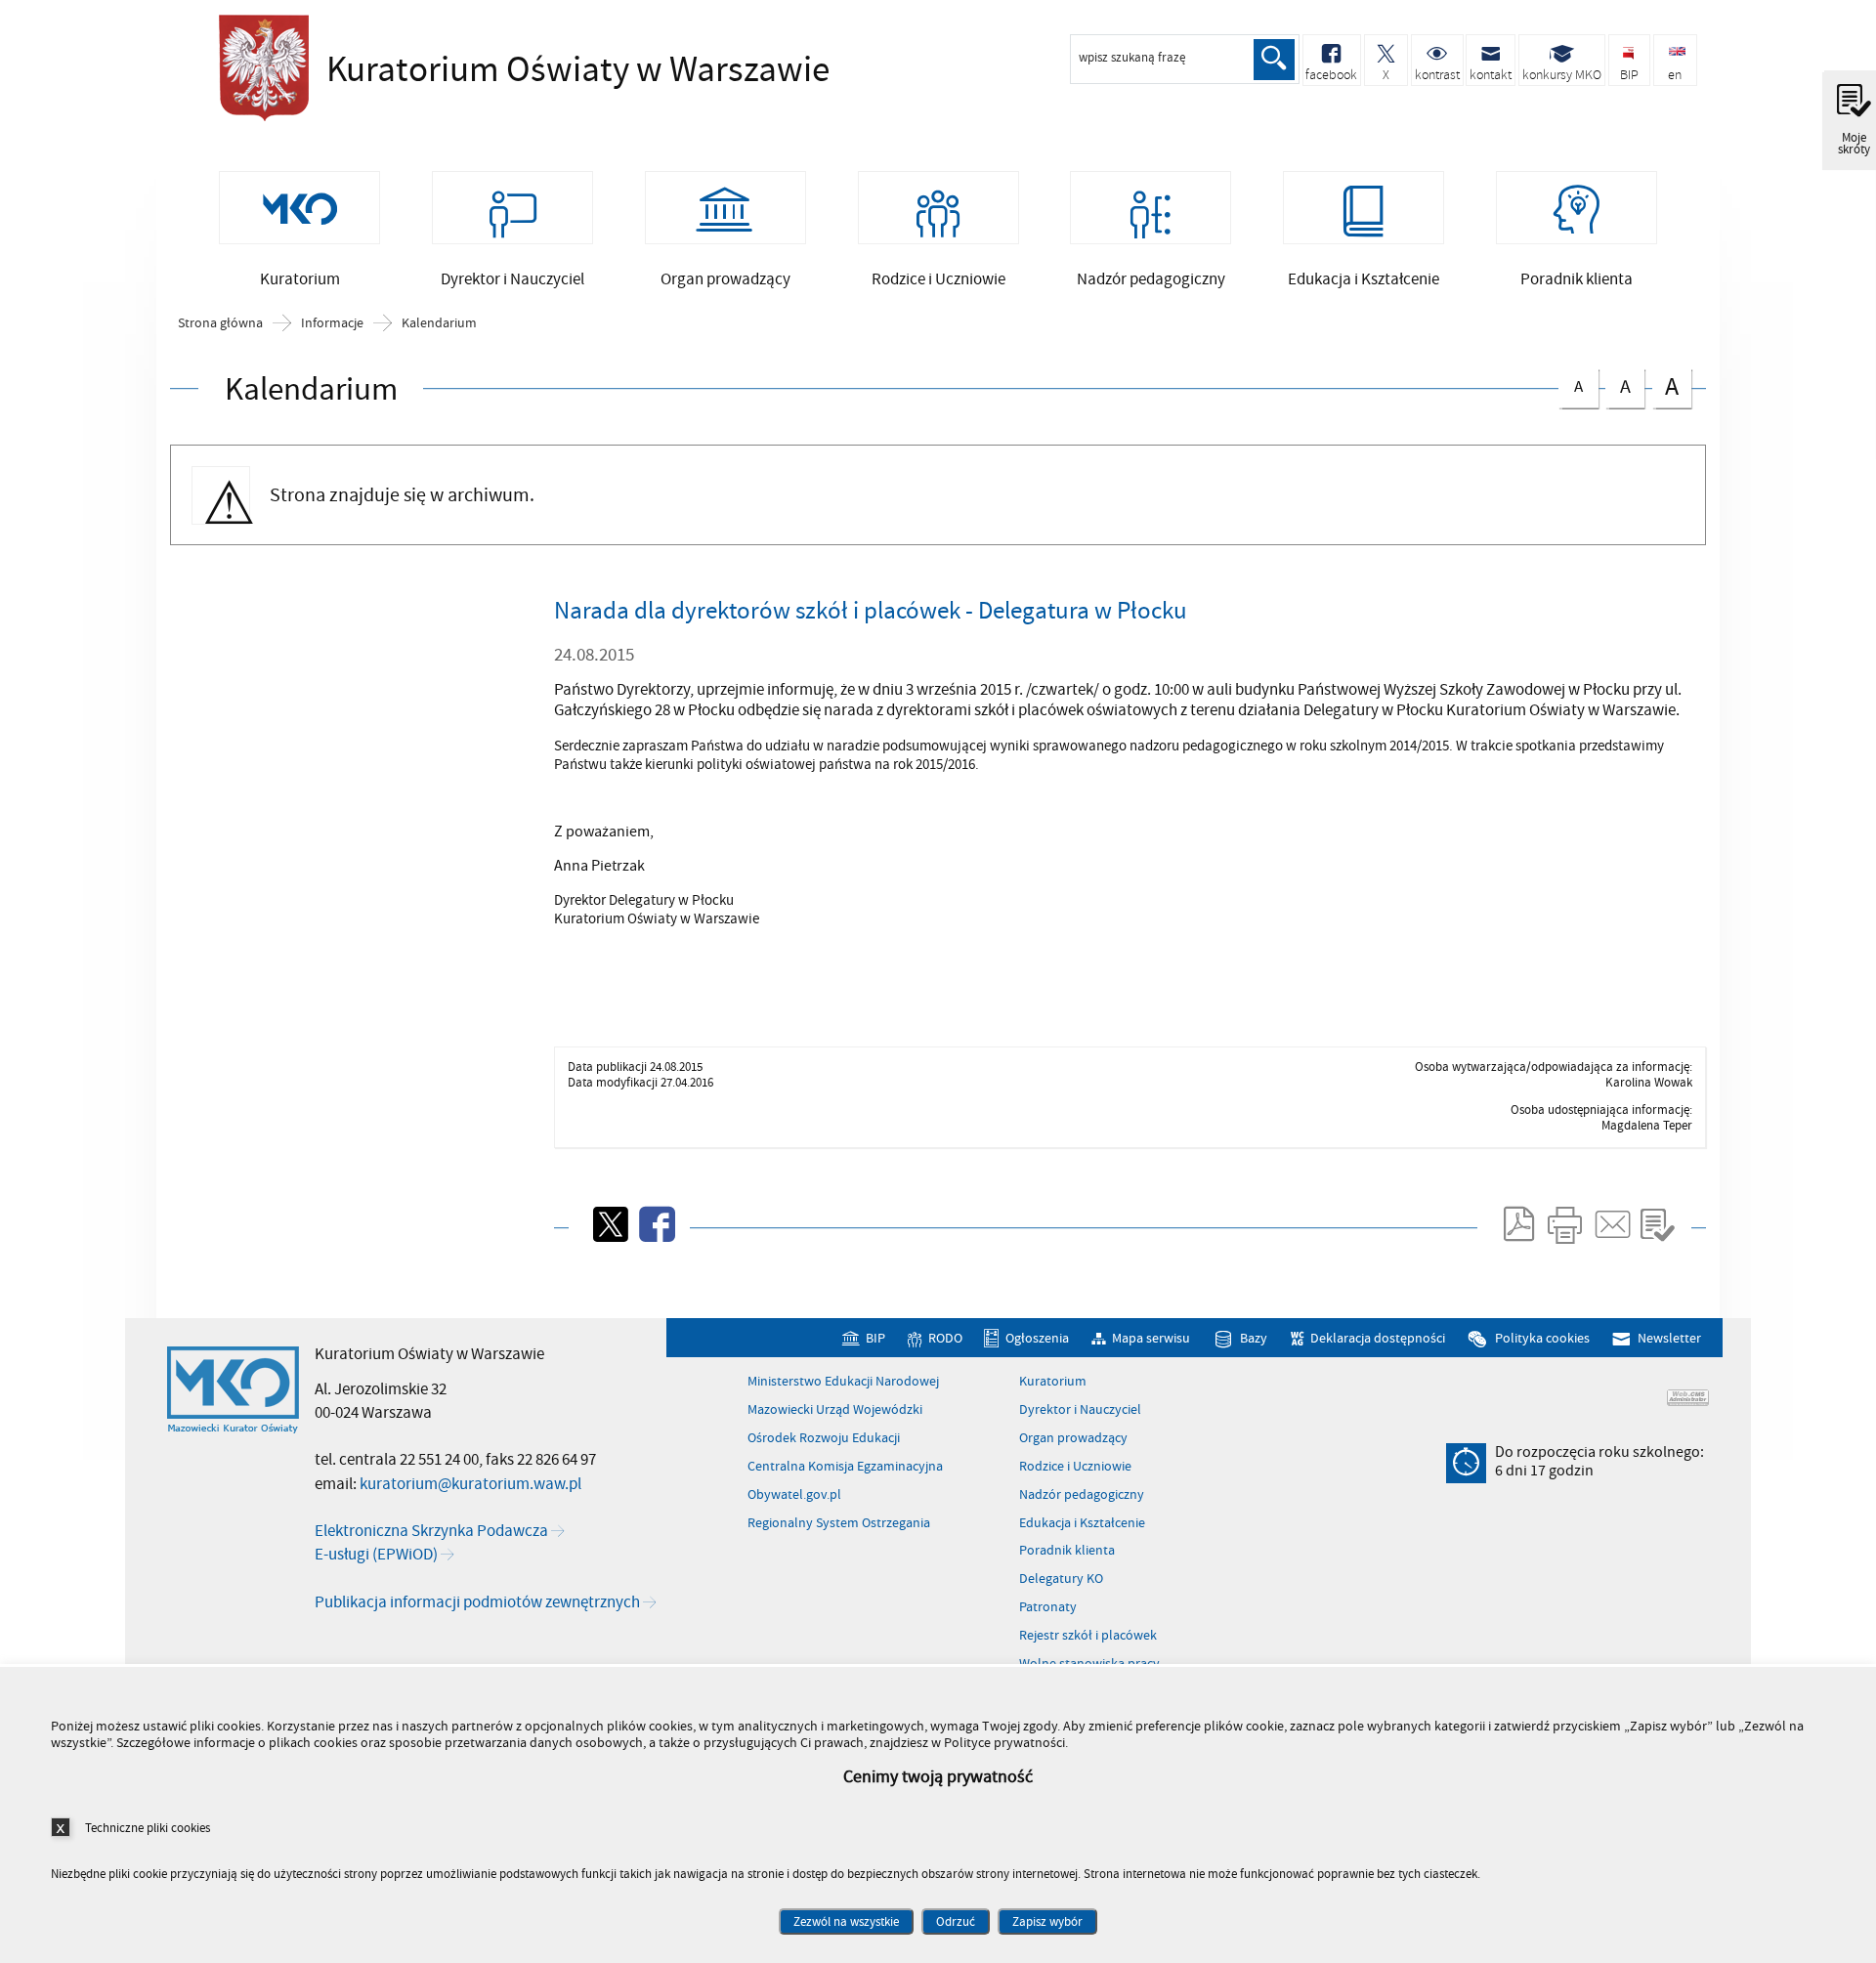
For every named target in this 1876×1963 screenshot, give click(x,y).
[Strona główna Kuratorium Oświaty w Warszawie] (233, 1390)
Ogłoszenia (1037, 1338)
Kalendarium (439, 323)
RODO (945, 1338)
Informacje (332, 323)
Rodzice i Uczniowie (1075, 1467)
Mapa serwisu (1151, 1338)
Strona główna (220, 323)
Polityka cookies (1542, 1338)
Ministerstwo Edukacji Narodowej (843, 1382)
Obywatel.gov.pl (794, 1495)
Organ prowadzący (1073, 1438)
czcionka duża (1665, 386)
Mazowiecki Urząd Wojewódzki (835, 1410)
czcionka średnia (1618, 384)
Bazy (1254, 1338)
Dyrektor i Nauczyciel (1080, 1410)
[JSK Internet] (1688, 1398)
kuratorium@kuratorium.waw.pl (470, 1484)
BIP (875, 1338)
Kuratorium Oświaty (483, 70)
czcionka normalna (1571, 384)
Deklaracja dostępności (1378, 1338)
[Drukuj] (1564, 1224)
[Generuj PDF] (1517, 1224)
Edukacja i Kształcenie (1082, 1523)
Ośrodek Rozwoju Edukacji (824, 1438)
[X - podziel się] (609, 1224)
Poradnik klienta (1067, 1551)
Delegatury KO (1061, 1579)
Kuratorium (1053, 1382)
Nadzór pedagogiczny (1082, 1495)
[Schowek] (1657, 1224)
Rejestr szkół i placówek (1088, 1636)
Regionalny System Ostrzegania (839, 1523)
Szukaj (1274, 60)
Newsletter (1669, 1338)
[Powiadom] (1611, 1224)
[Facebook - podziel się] (656, 1224)
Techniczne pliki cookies (148, 1828)
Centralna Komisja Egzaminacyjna (845, 1467)
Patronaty (1048, 1607)
